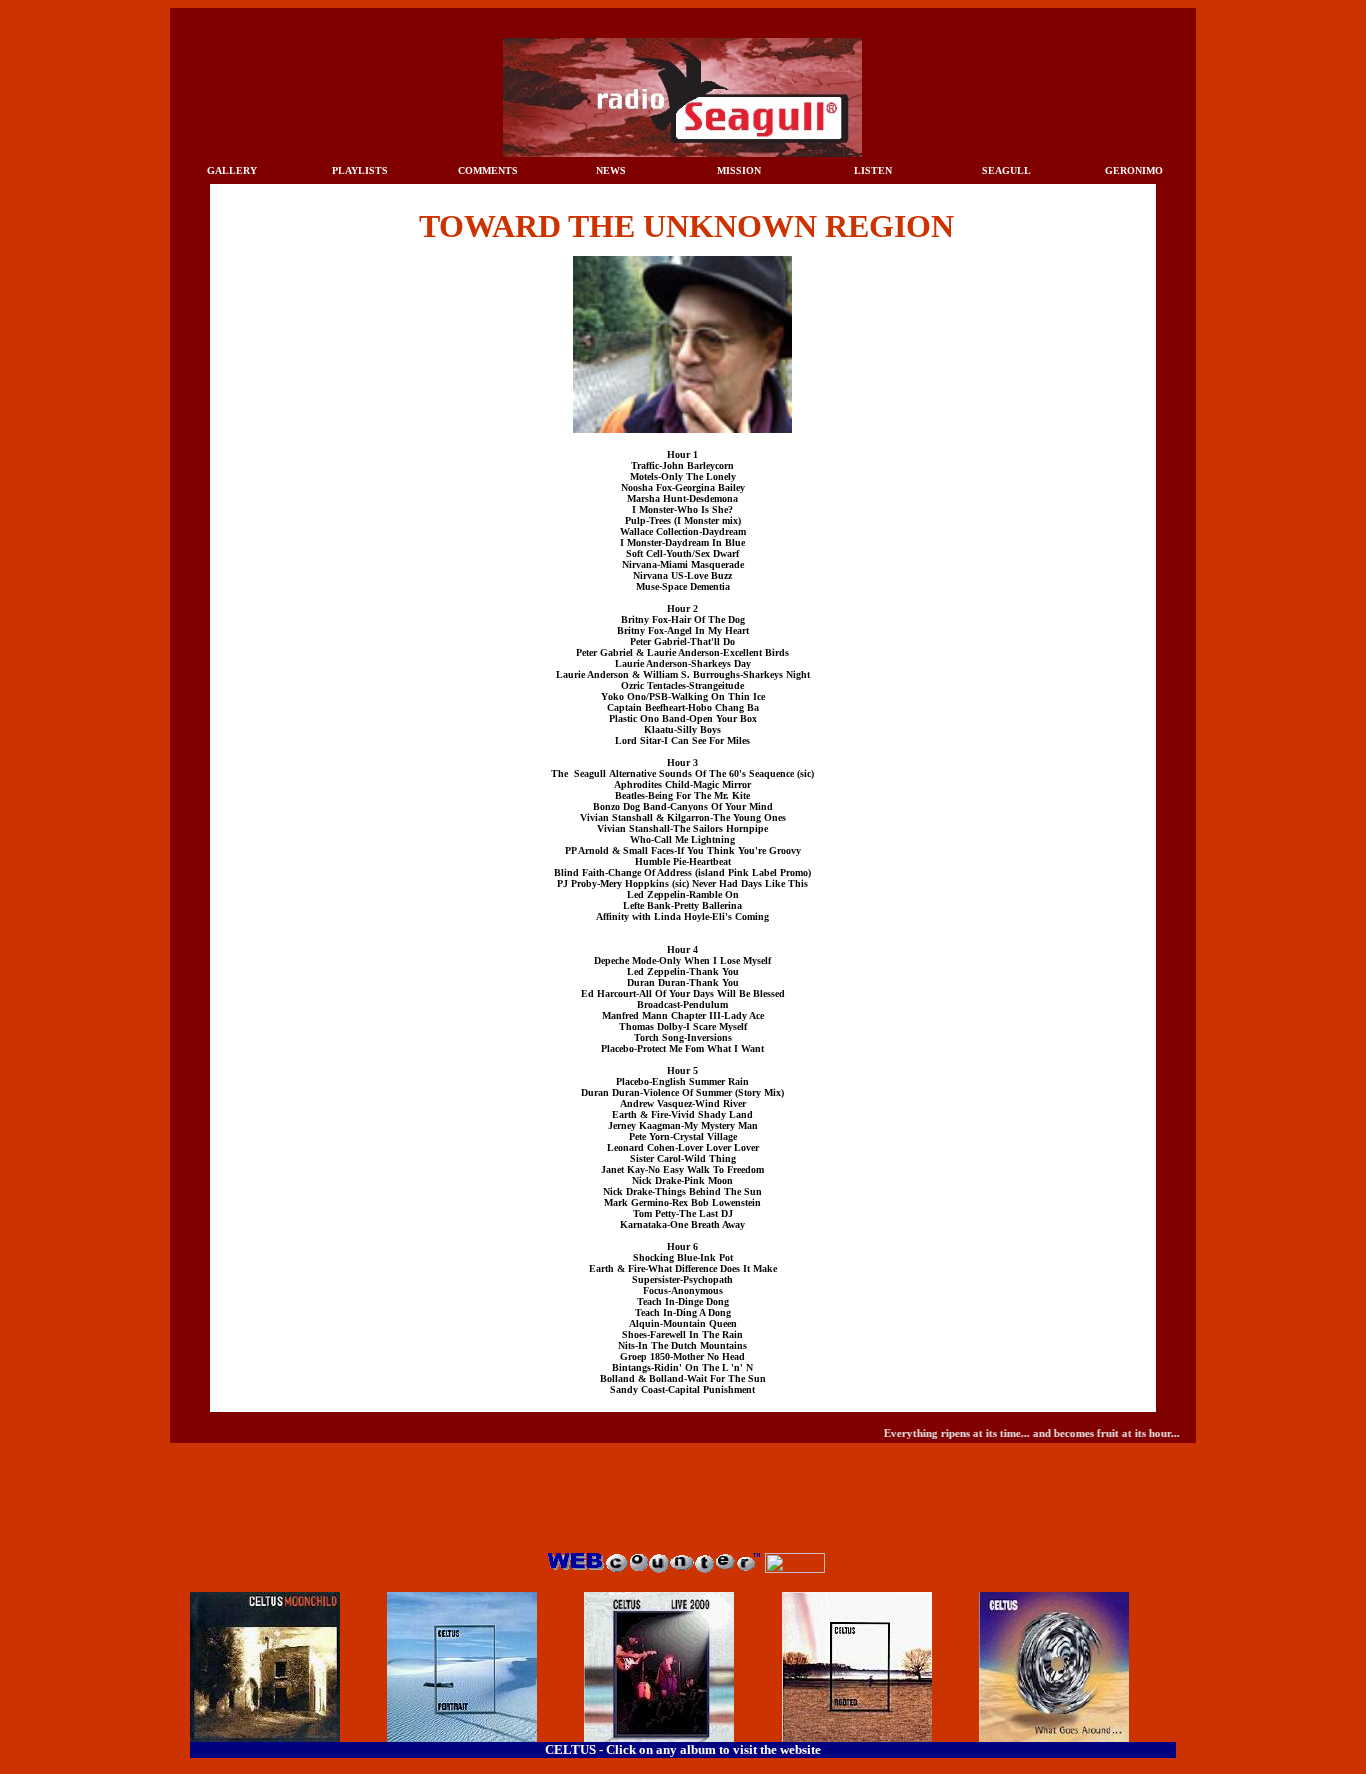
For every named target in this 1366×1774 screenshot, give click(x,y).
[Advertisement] (683, 1504)
